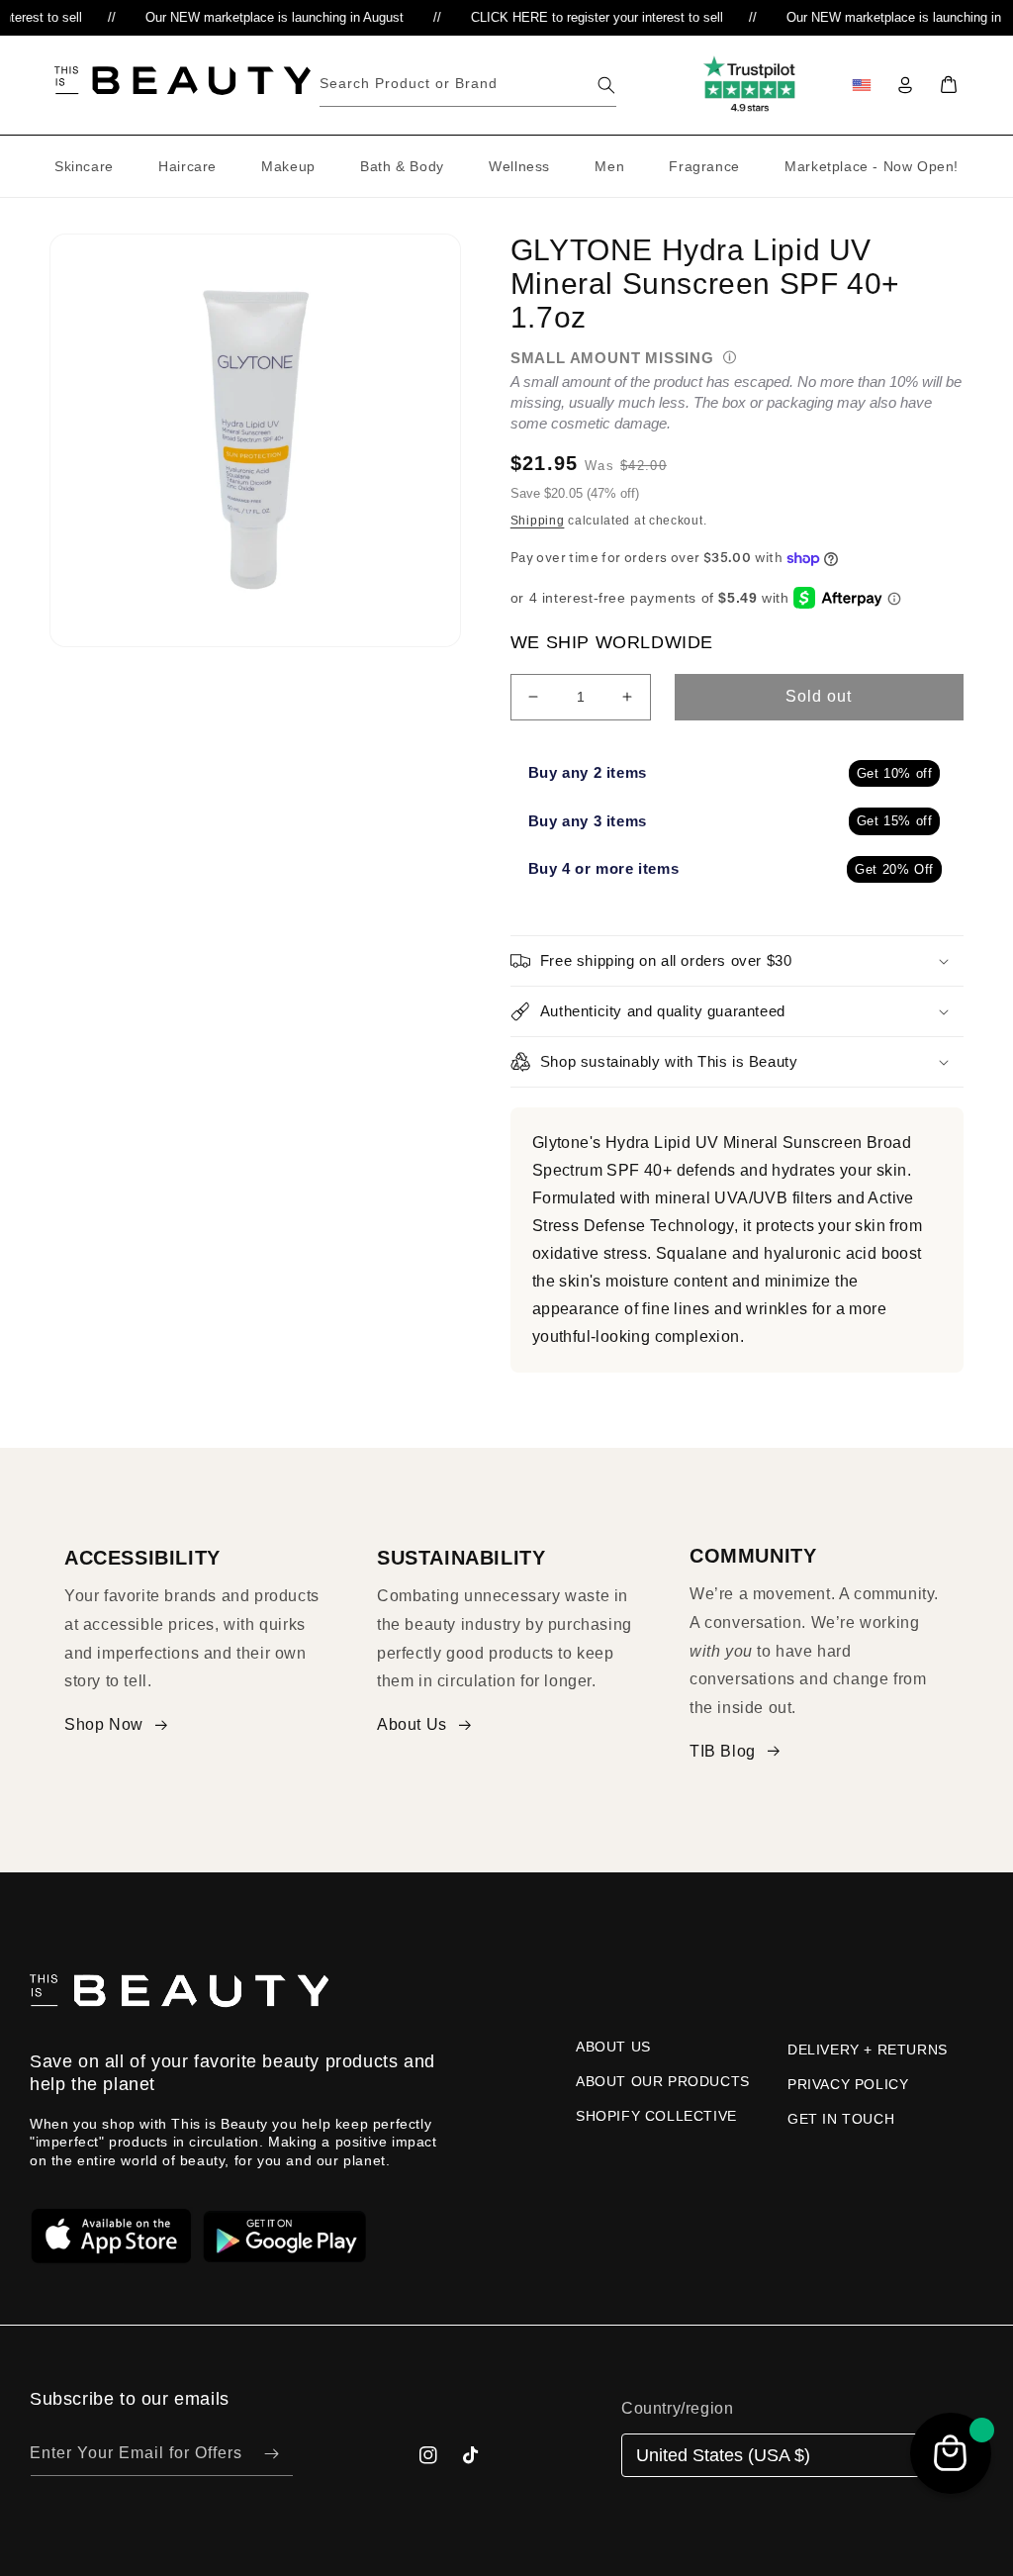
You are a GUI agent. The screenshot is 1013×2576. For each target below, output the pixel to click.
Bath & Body (402, 166)
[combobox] (468, 85)
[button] (949, 85)
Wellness (519, 166)
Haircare (187, 166)
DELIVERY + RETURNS (868, 2050)
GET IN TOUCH (841, 2119)
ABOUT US (613, 2047)
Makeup (288, 166)
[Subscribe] (271, 2454)
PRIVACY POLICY (848, 2084)
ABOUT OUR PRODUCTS (663, 2081)
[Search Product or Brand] (606, 85)
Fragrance (704, 166)
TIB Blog (723, 1751)
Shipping (538, 521)
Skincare (84, 166)
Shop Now (104, 1724)
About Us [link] (412, 1724)
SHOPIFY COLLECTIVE (656, 2116)
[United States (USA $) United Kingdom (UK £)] (794, 2456)
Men (609, 166)
